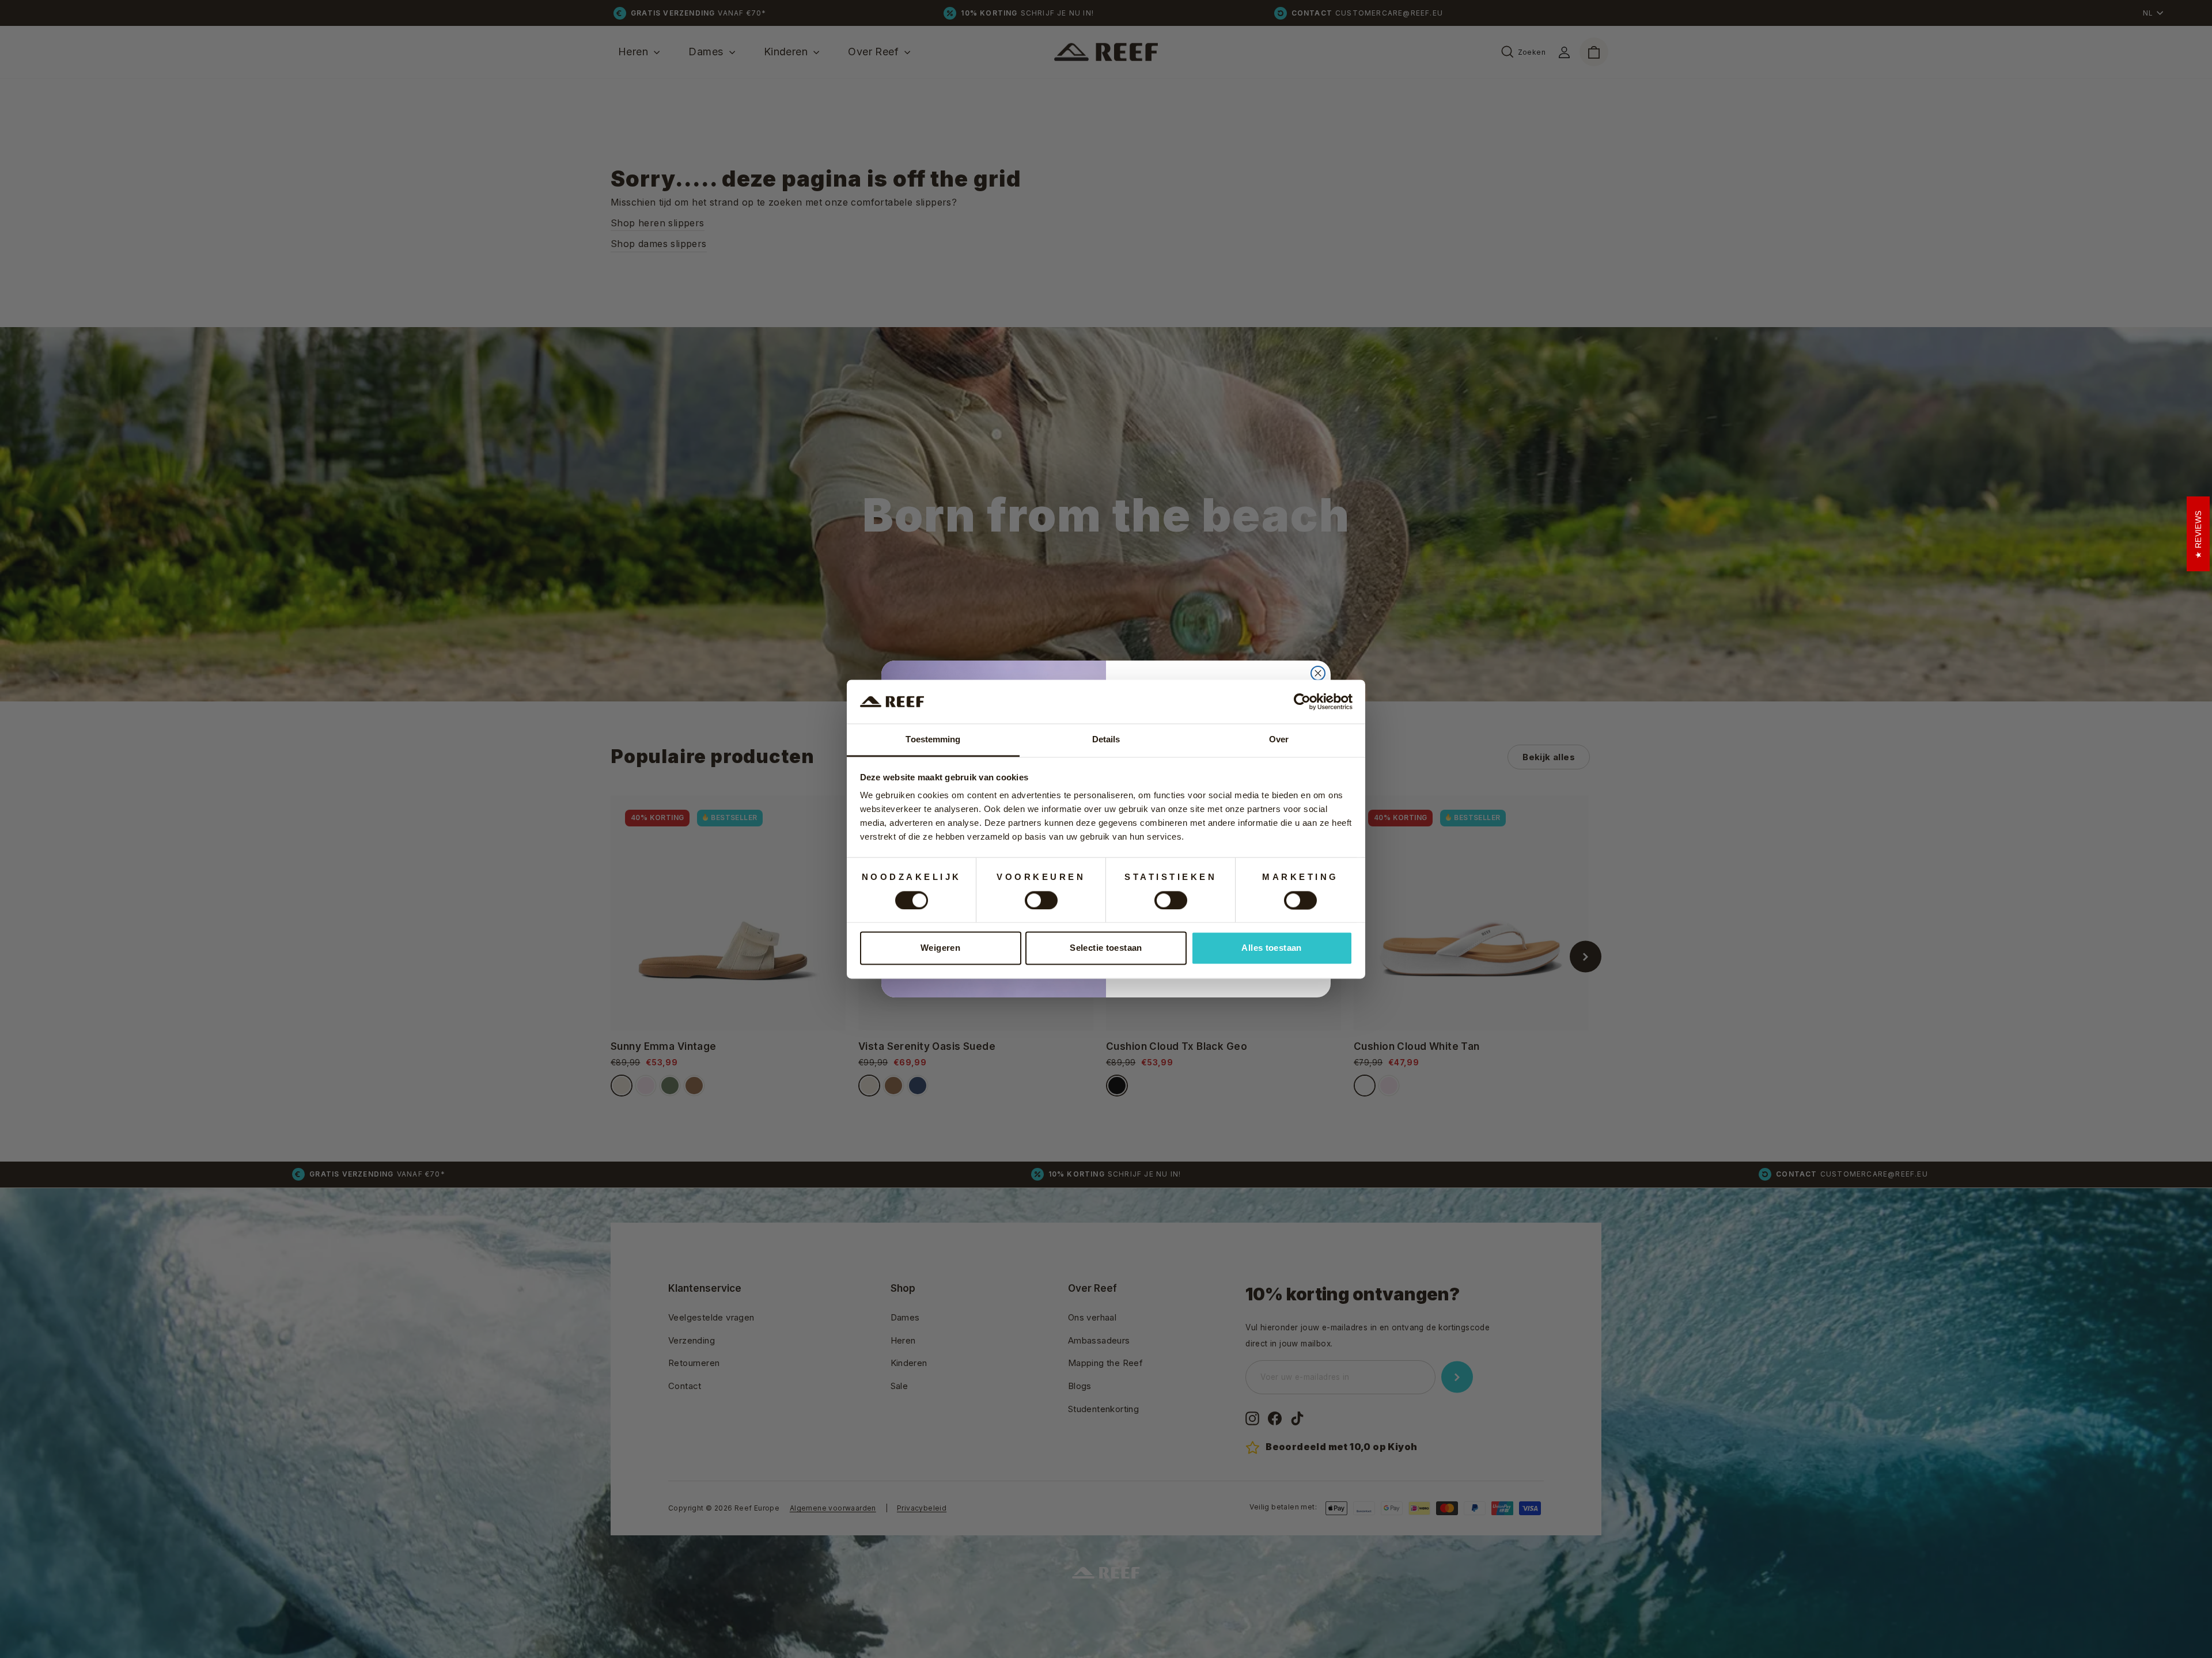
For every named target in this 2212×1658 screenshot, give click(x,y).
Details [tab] (1106, 740)
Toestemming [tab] (933, 740)
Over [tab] (1279, 740)
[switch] (1041, 900)
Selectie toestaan (1106, 948)
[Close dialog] (1318, 673)
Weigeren (940, 948)
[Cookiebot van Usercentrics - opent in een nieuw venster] (1302, 701)
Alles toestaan (1271, 948)
